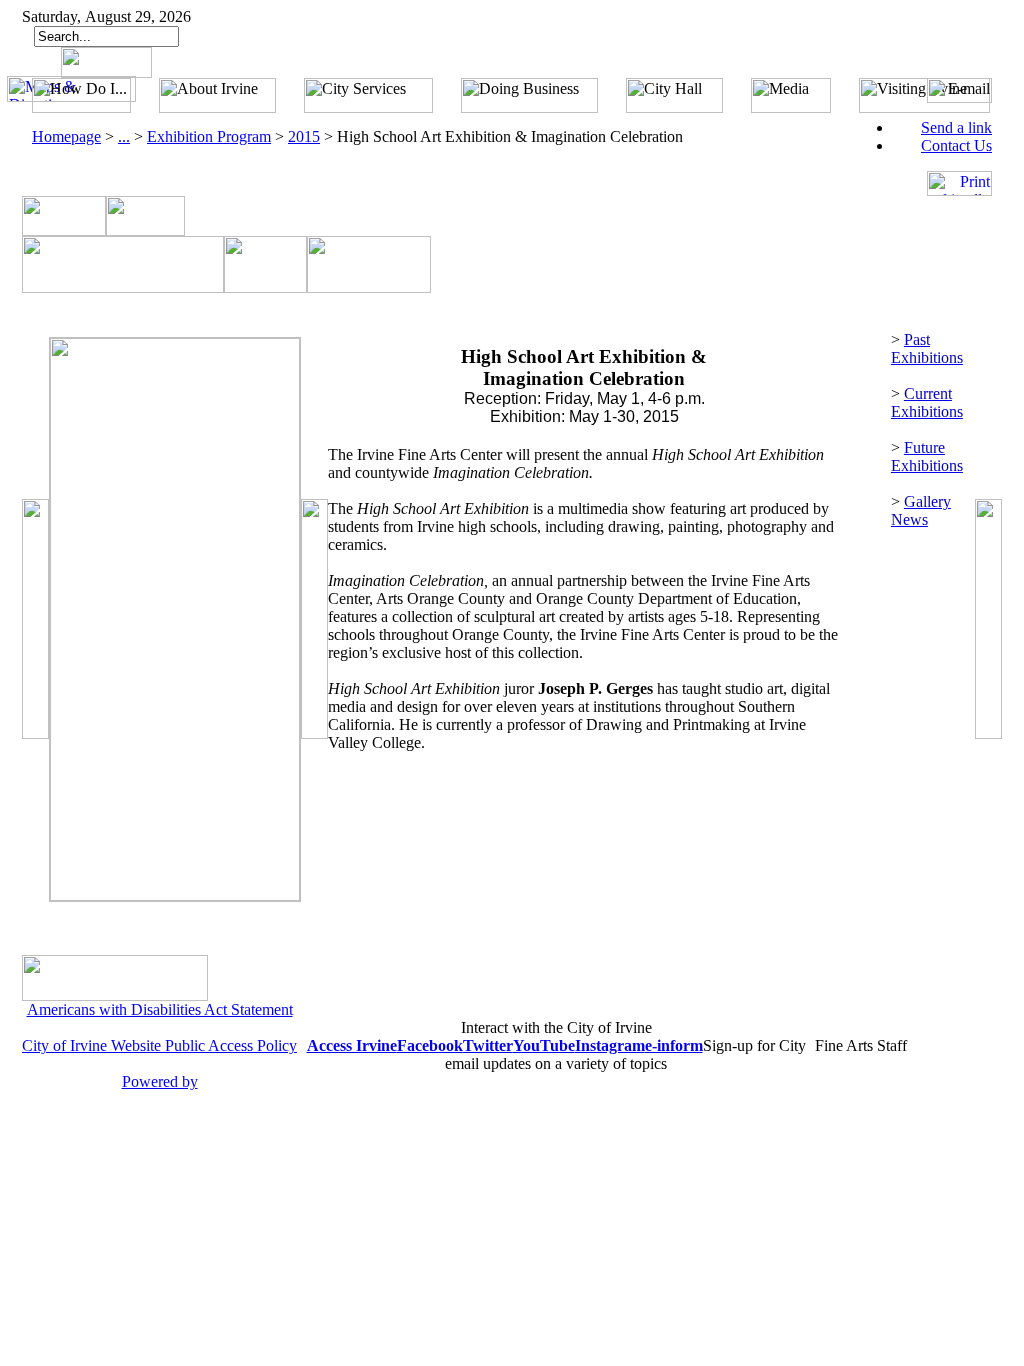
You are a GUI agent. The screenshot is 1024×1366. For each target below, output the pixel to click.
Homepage (66, 136)
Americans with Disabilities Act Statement (160, 1009)
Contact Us (956, 145)
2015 (304, 136)
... (124, 136)
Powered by (160, 1081)
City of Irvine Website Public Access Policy (159, 1045)
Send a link (956, 127)
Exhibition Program (209, 136)
